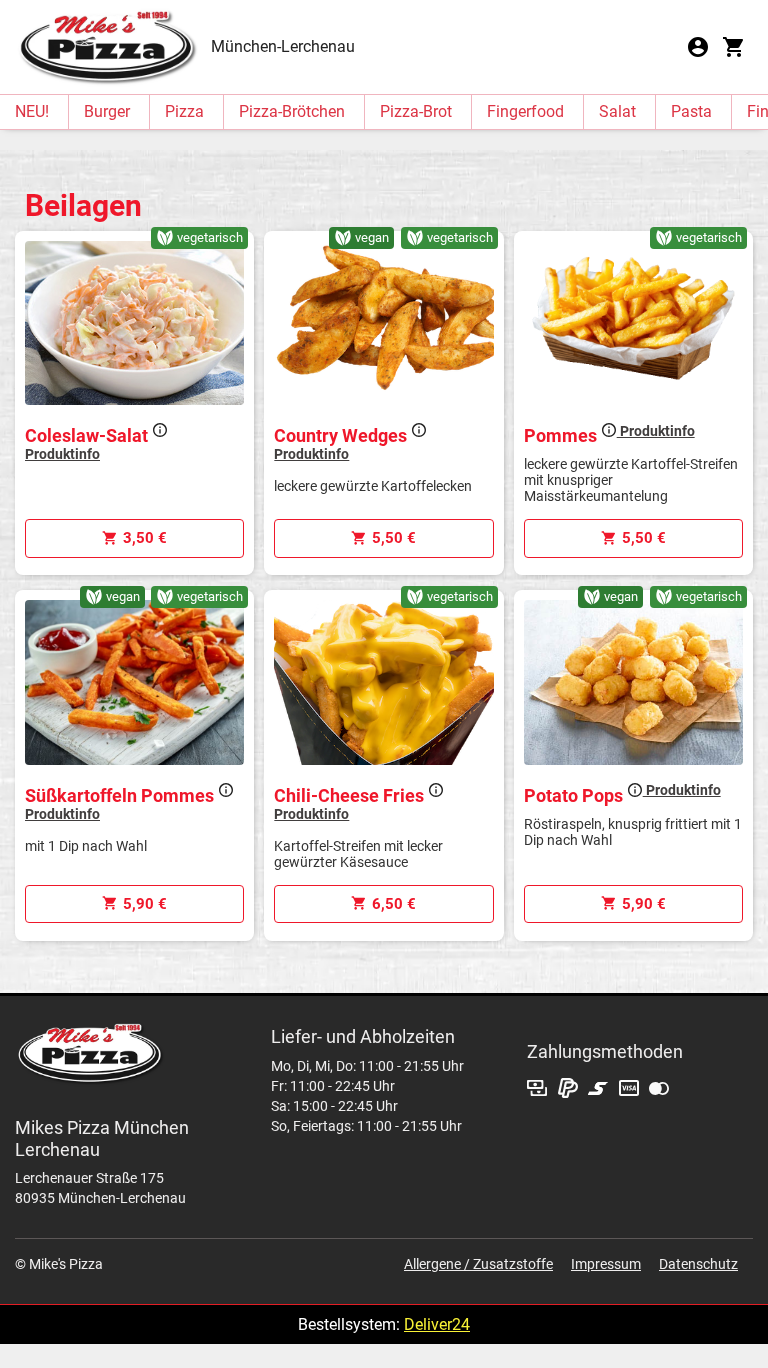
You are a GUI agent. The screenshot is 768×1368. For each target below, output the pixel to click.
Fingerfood (525, 111)
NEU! (32, 111)
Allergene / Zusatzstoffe (478, 1264)
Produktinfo (656, 431)
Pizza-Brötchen (292, 111)
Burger (107, 111)
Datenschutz (698, 1264)
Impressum (606, 1264)
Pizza (184, 111)
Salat (617, 111)
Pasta (691, 111)
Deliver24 (437, 1324)
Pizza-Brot (416, 111)
